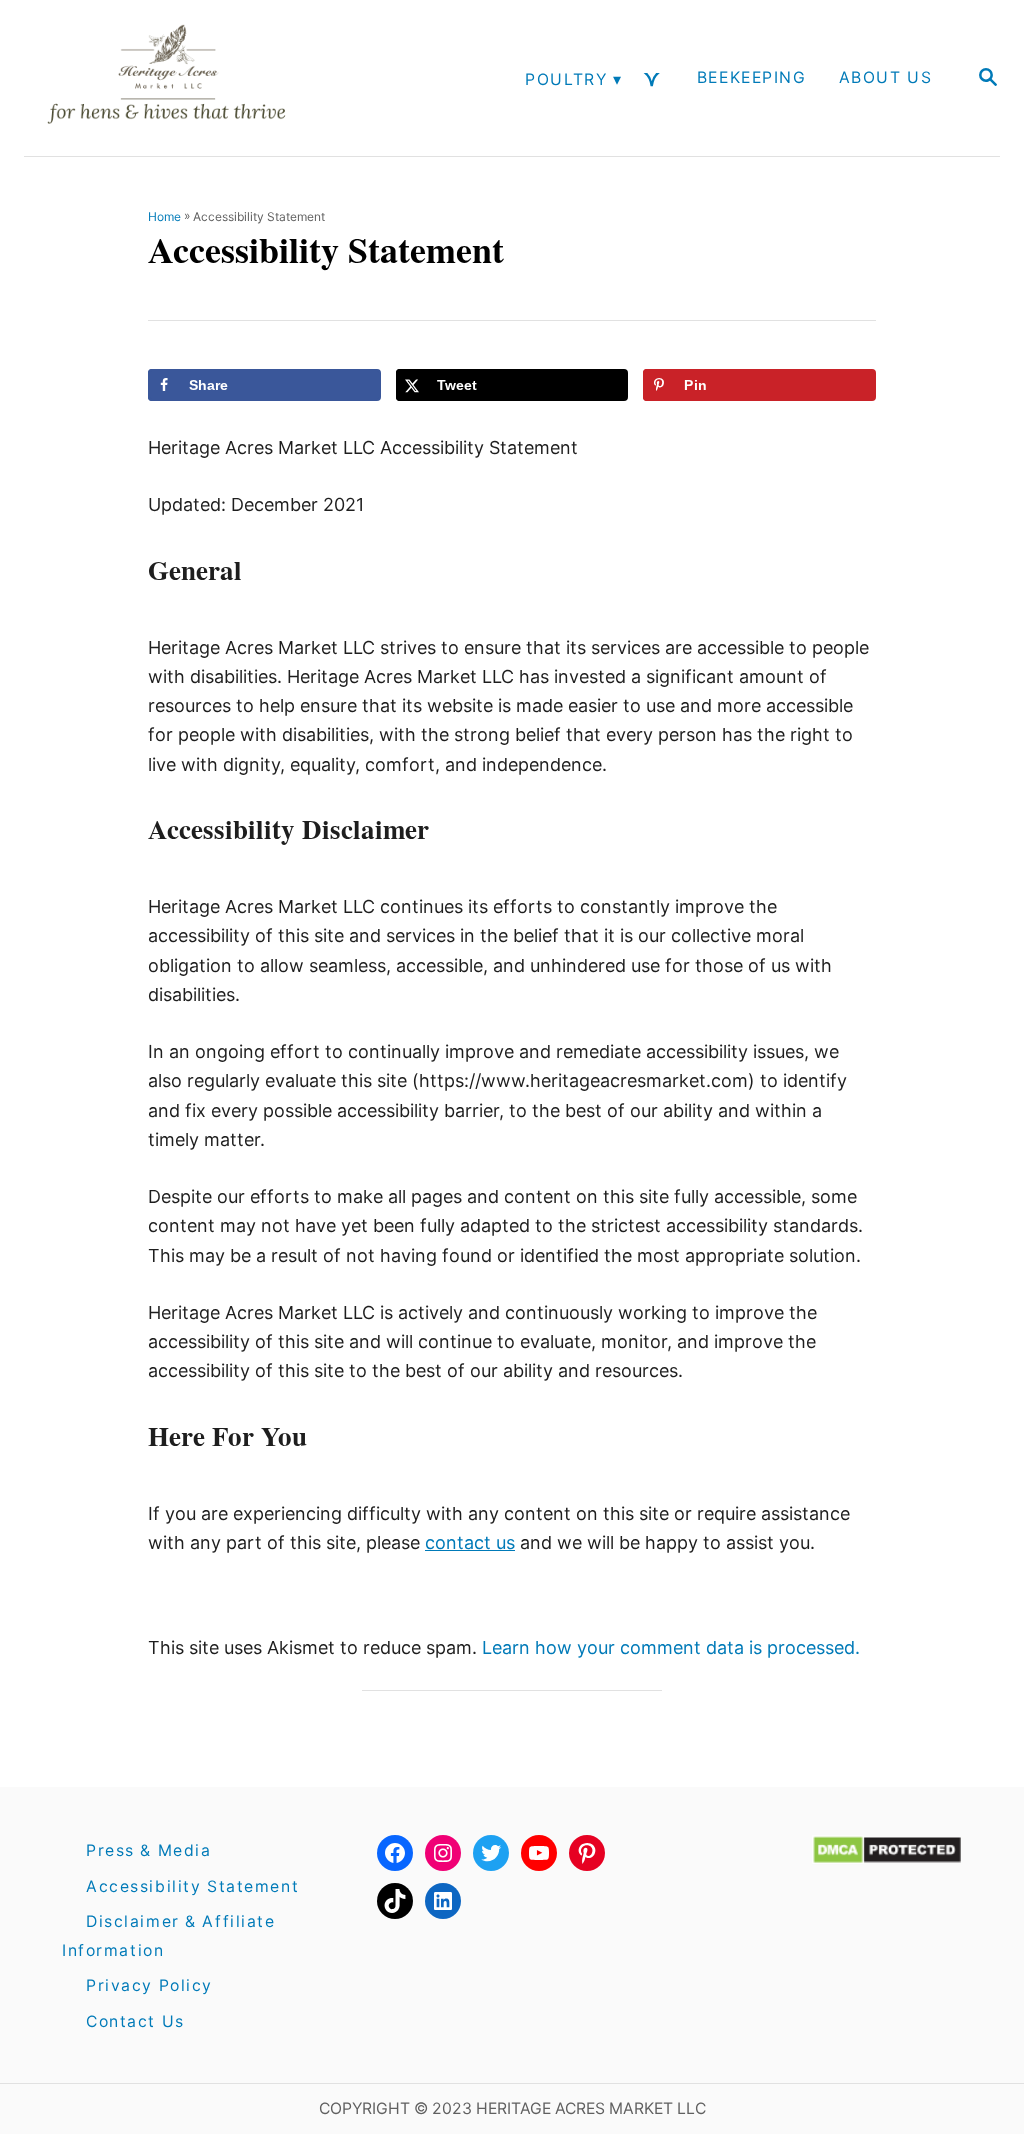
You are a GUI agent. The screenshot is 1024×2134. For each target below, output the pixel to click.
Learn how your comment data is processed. (671, 1647)
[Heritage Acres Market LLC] (189, 78)
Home (164, 216)
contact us (470, 1542)
